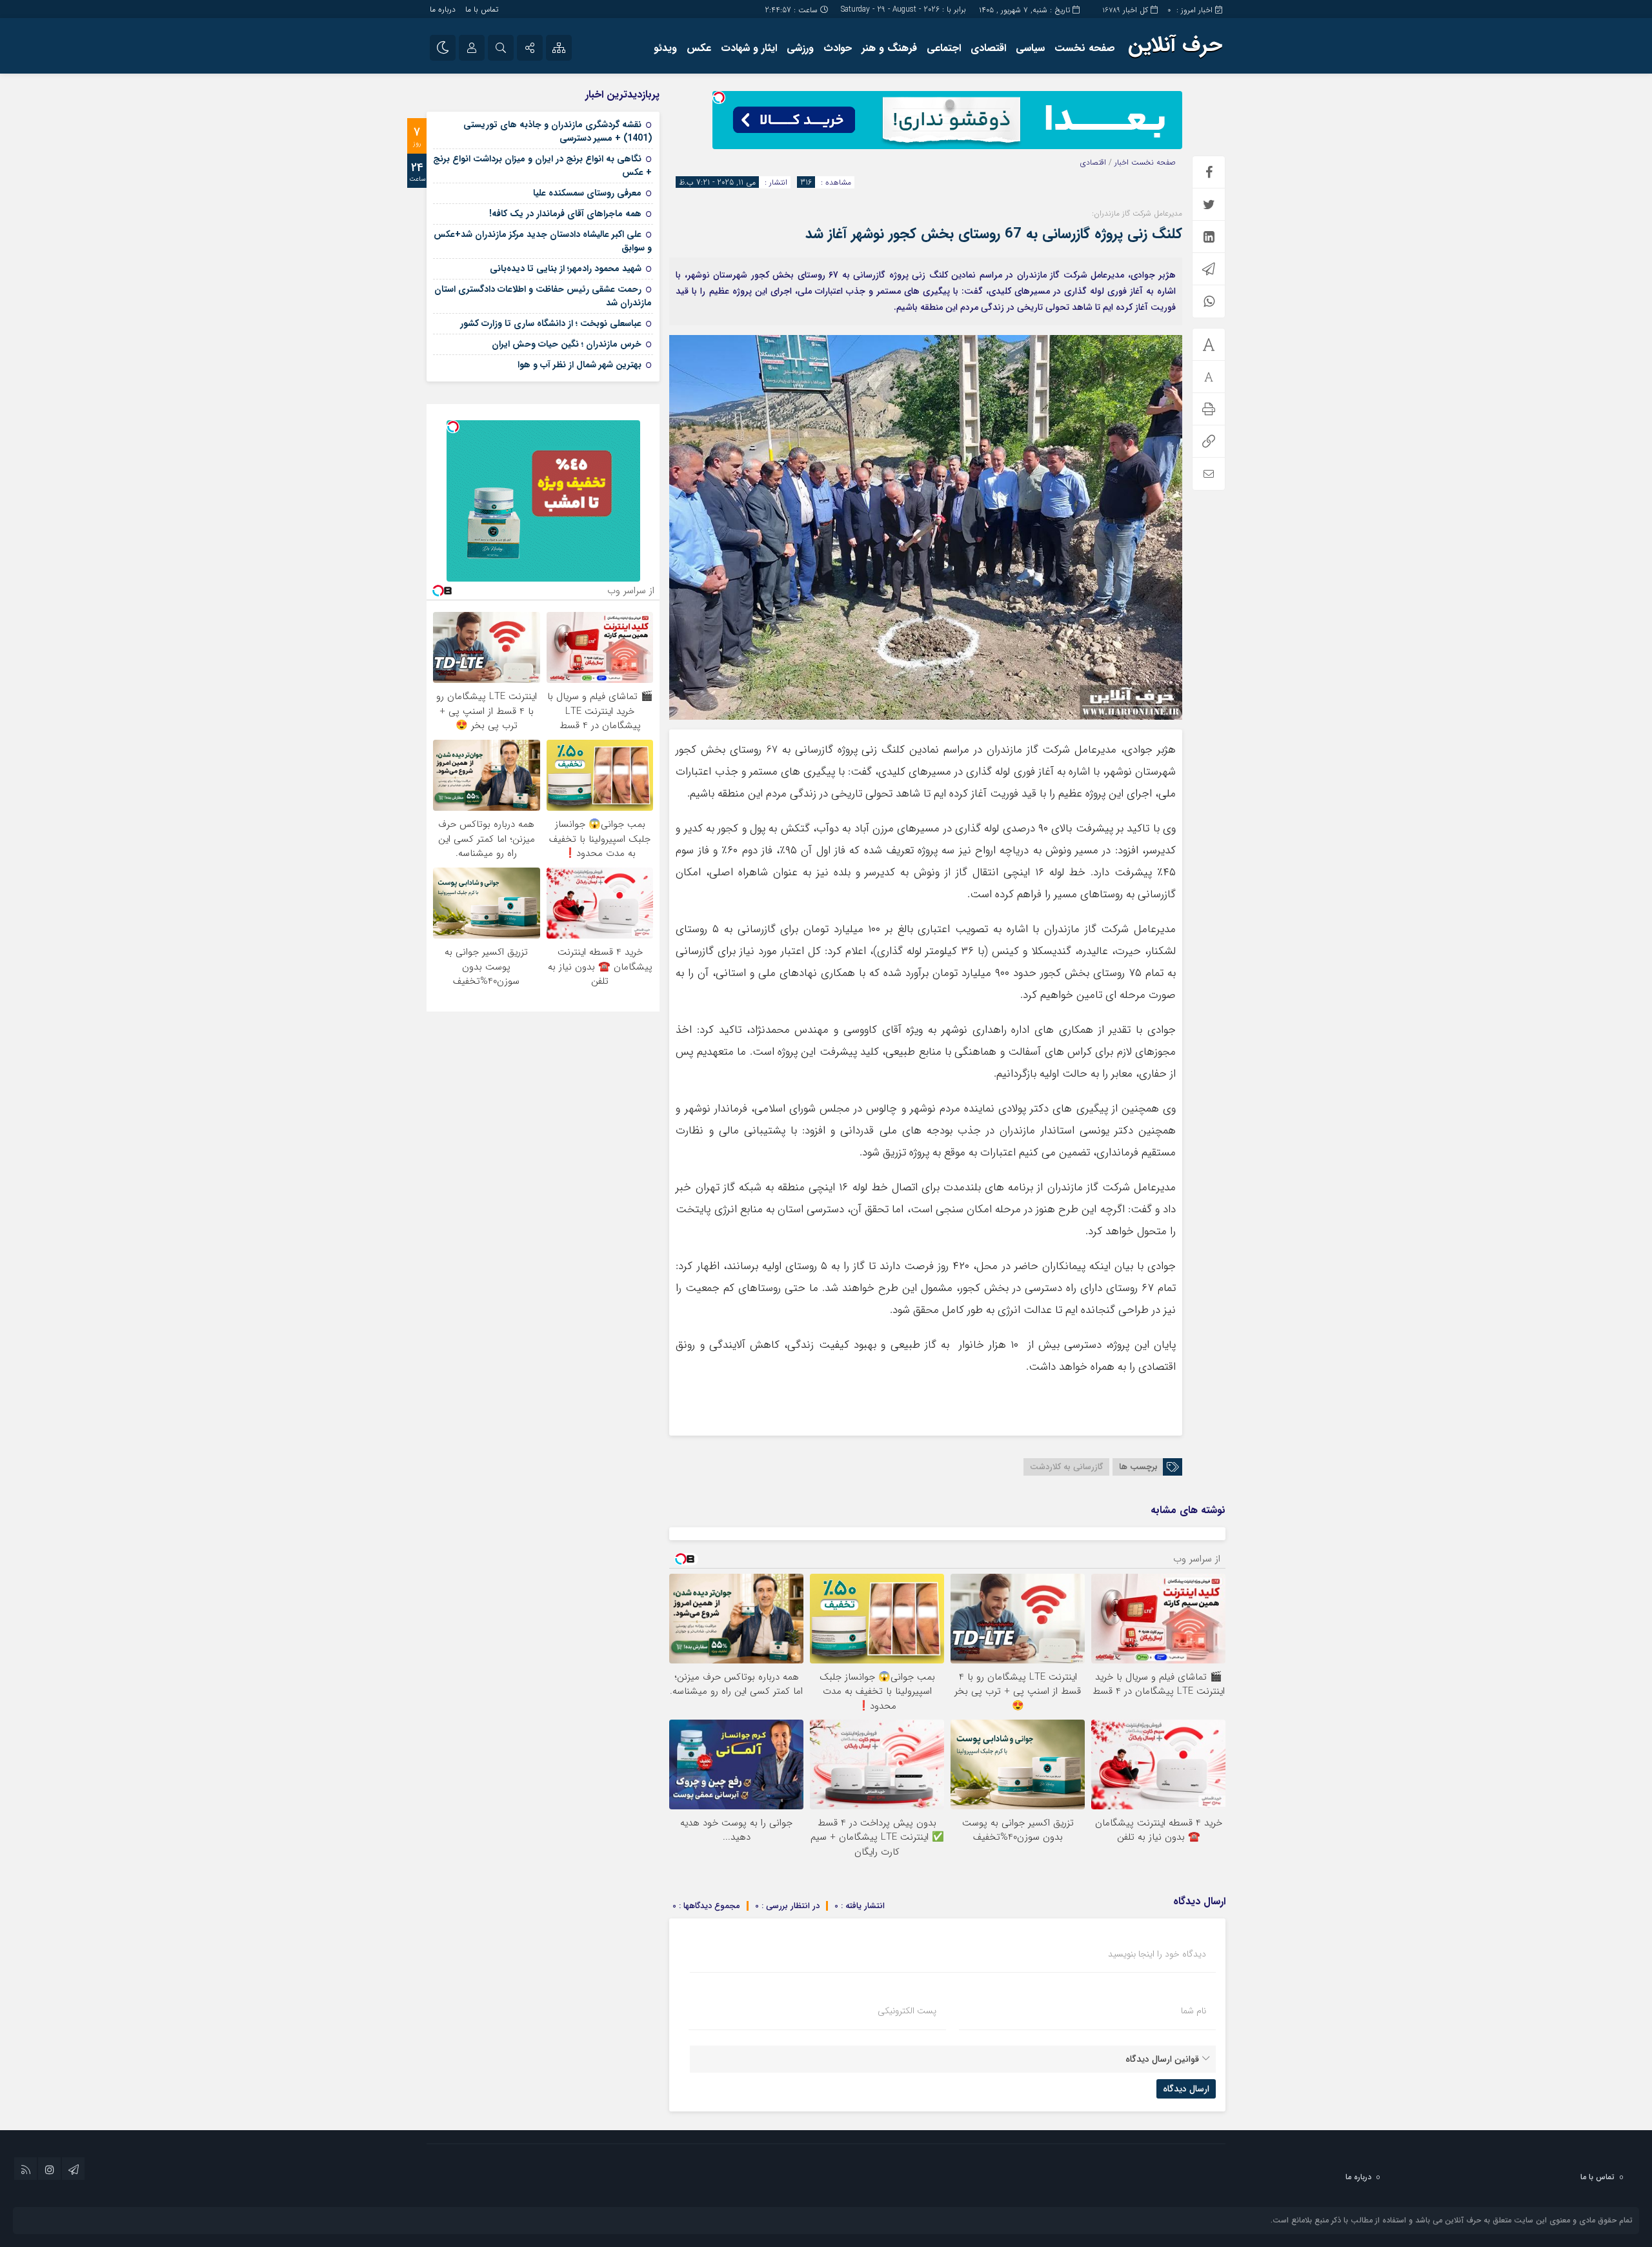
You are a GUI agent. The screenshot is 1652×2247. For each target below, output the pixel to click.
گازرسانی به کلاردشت (1066, 1467)
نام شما (1194, 2011)
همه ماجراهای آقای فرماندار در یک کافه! (565, 214)
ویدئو (665, 48)
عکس (699, 48)
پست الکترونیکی (907, 2011)
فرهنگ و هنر (889, 48)
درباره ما (443, 9)
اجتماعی (944, 48)
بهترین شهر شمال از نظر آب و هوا (579, 365)
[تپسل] (719, 97)
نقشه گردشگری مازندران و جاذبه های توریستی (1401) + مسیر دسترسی (558, 131)
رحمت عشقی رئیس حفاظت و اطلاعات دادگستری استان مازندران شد (543, 296)
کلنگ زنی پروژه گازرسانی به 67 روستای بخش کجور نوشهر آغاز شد (994, 234)
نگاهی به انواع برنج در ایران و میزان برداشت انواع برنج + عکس (542, 166)
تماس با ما (482, 9)
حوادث (838, 48)
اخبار (1122, 162)
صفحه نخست (1085, 48)
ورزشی (800, 48)
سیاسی (1030, 48)
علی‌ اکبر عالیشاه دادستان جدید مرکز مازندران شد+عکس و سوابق (543, 241)
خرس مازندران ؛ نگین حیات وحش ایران (567, 344)
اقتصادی (988, 48)
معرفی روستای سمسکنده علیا (587, 193)
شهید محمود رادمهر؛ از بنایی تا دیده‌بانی (566, 269)
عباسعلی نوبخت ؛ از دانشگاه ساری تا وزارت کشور (551, 323)
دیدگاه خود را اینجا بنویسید (1157, 1954)
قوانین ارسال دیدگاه (1162, 2059)
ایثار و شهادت (749, 48)
